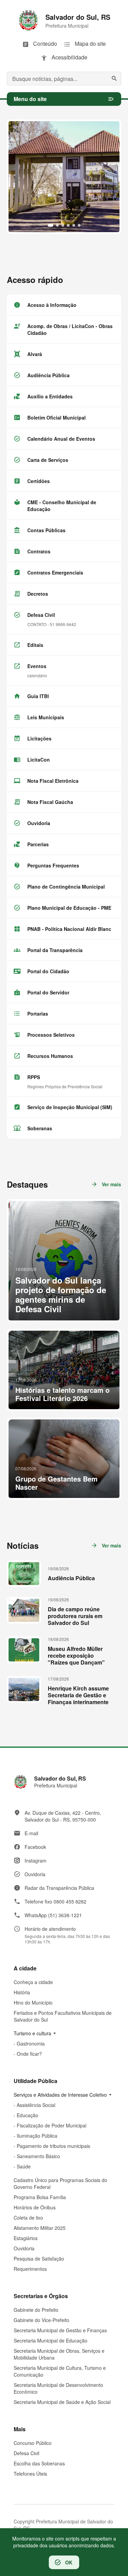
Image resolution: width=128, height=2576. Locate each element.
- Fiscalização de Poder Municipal (50, 2125)
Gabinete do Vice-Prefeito (41, 2320)
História (22, 1992)
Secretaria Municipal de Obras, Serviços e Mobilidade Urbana (59, 2354)
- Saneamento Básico (37, 2156)
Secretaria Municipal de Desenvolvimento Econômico (58, 2388)
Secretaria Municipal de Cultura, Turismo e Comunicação (60, 2371)
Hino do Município (33, 2002)
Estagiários (26, 2238)
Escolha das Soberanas (39, 2463)
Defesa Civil (26, 2453)
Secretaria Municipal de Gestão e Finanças (60, 2330)
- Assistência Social (34, 2105)
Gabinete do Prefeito (36, 2310)
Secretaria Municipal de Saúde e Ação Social (62, 2402)
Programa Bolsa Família (40, 2197)
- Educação (26, 2115)
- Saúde (22, 2166)
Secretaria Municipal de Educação (51, 2340)
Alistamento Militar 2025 (40, 2228)
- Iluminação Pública (35, 2136)
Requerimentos (30, 2269)
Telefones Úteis (30, 2474)
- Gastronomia (29, 2043)
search (114, 79)
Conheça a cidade (33, 1982)
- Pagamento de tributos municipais (52, 2146)
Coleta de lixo (28, 2218)
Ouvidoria (24, 2248)
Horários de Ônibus (35, 2207)
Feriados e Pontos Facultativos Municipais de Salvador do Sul (63, 2016)
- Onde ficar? (28, 2054)
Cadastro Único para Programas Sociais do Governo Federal (60, 2183)
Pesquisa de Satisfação (39, 2259)
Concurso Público (33, 2443)
